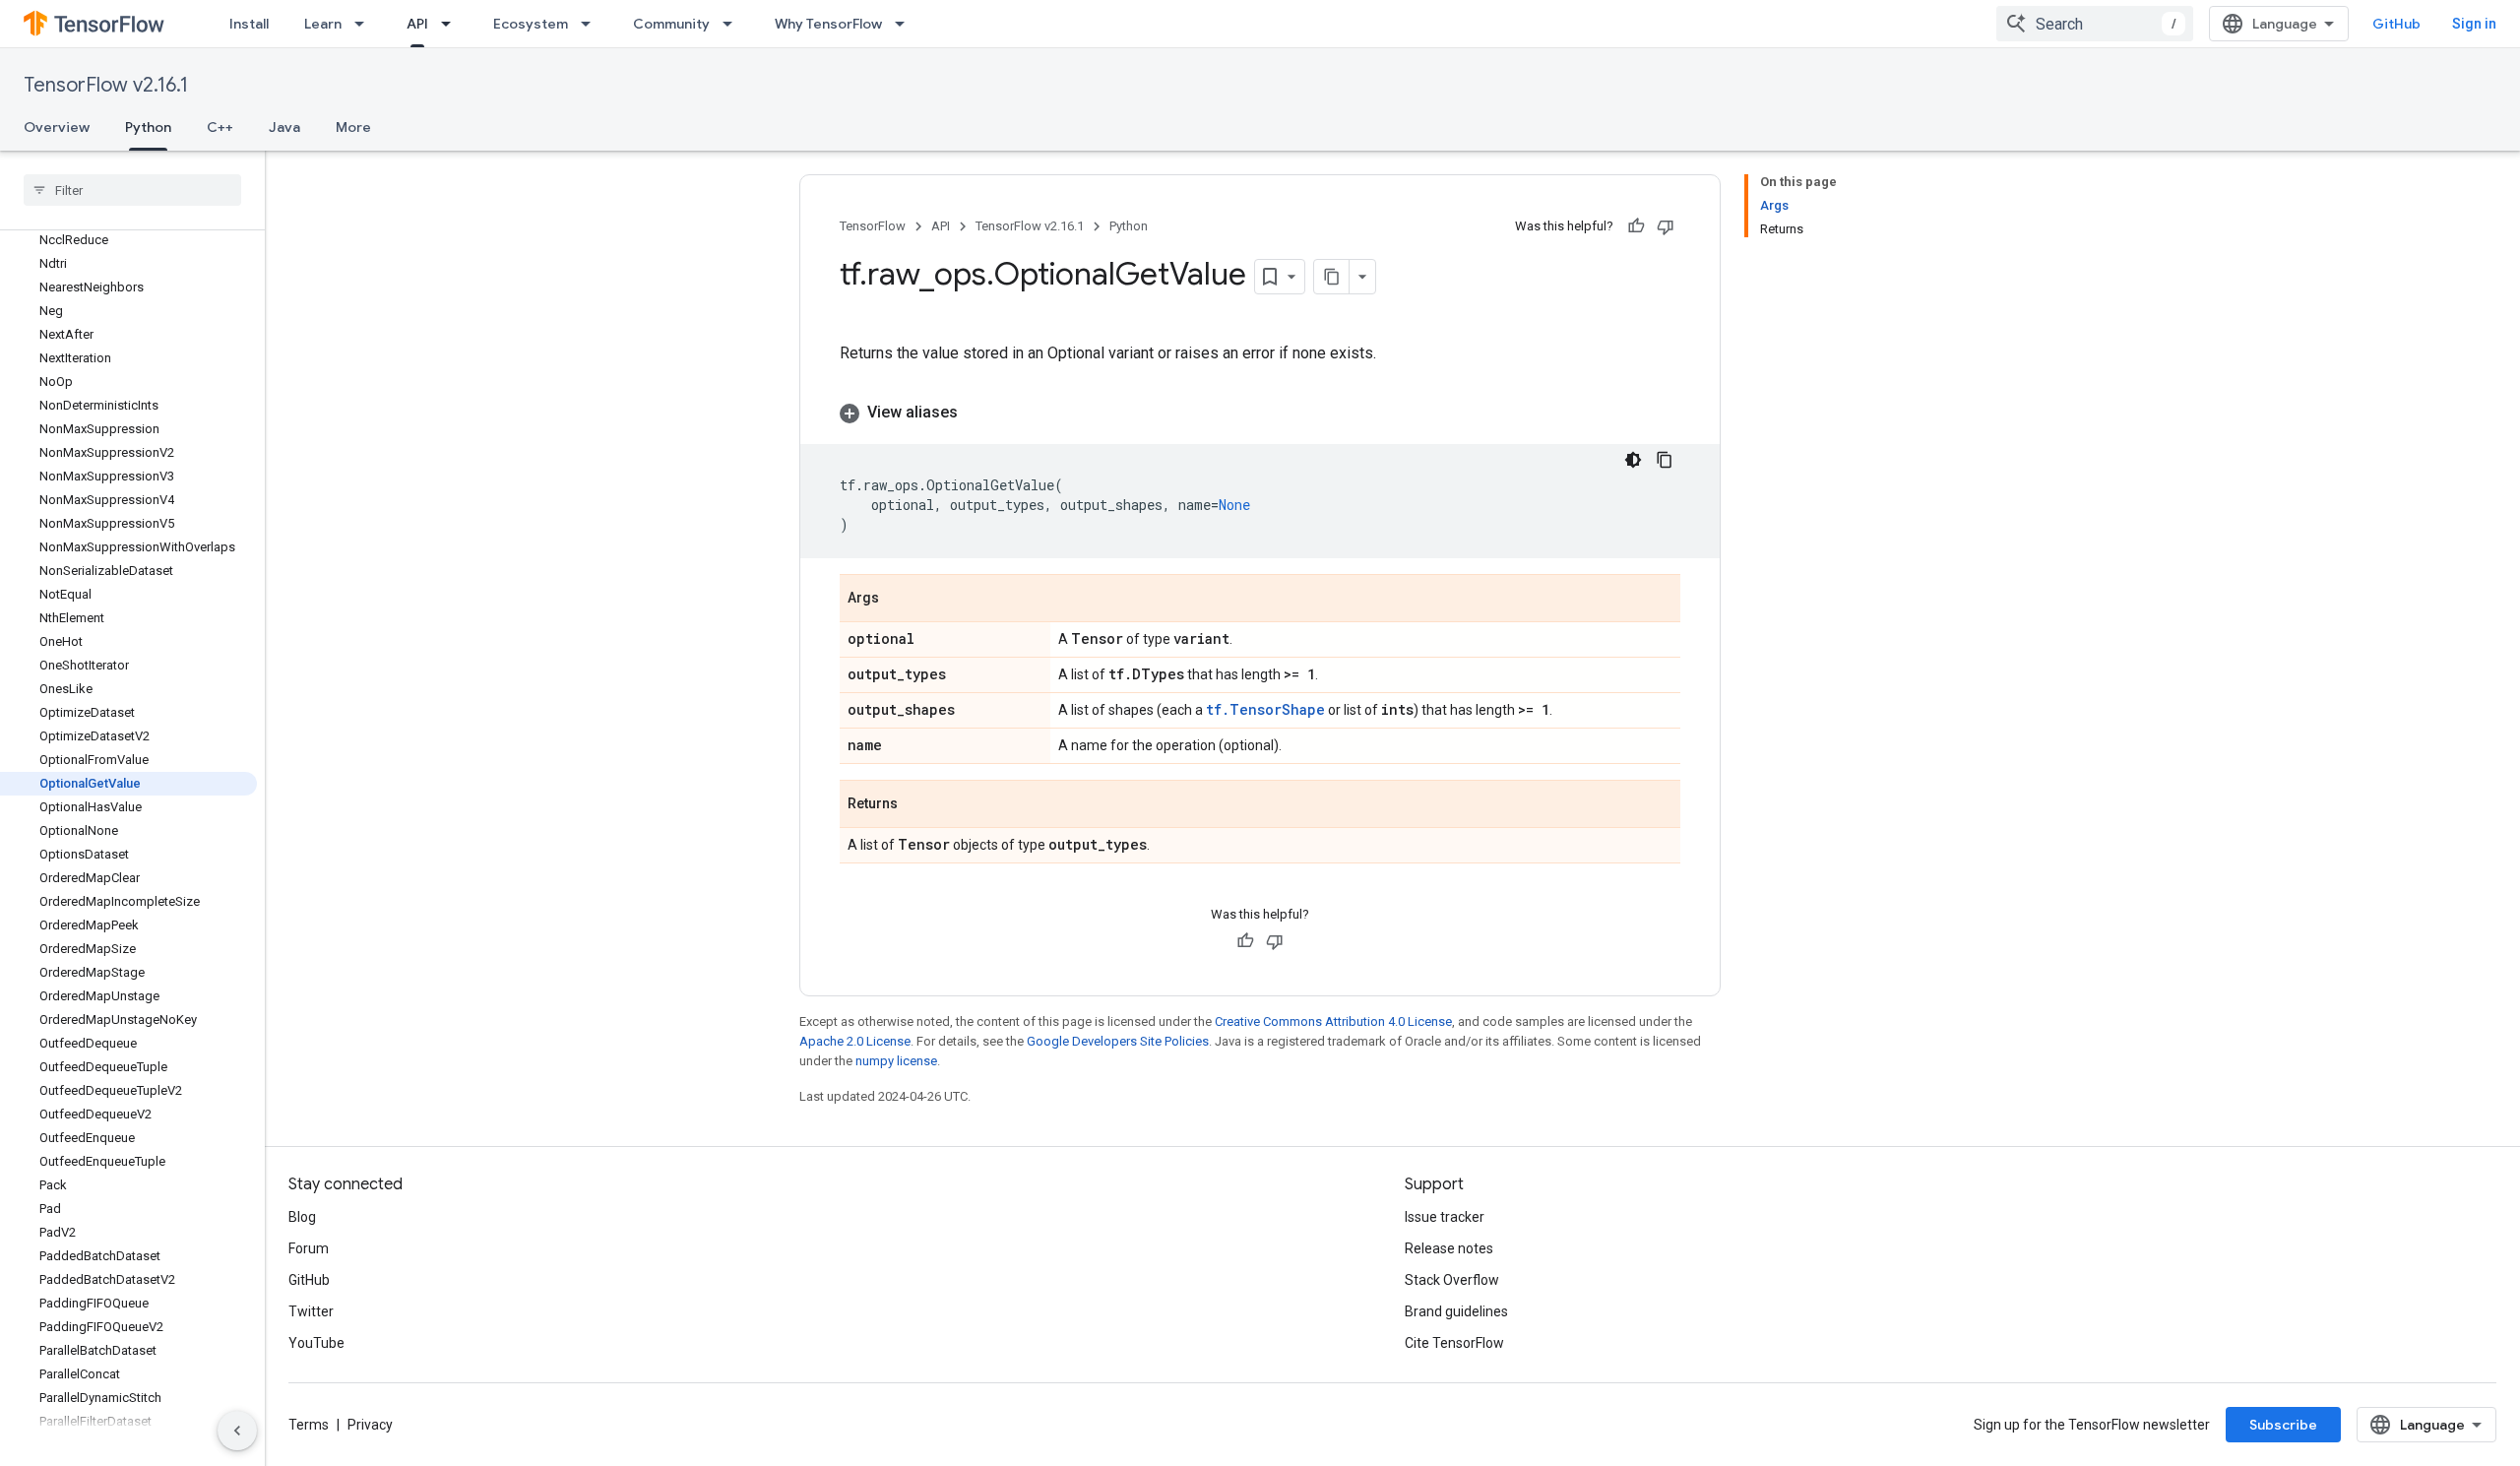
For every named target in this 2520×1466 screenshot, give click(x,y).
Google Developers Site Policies (1118, 1041)
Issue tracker (1445, 1217)
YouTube (316, 1343)
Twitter (311, 1311)
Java (284, 127)
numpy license (896, 1061)
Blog (302, 1217)
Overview (57, 127)
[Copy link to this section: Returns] (917, 805)
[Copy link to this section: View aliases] (977, 413)
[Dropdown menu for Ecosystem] (592, 24)
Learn (323, 24)
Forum (309, 1248)
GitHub (2396, 24)
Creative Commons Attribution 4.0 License (1333, 1021)
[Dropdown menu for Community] (733, 24)
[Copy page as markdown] (1332, 277)
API (417, 24)
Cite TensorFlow (1454, 1343)
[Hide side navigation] (237, 1431)
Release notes (1449, 1248)
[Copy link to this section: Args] (899, 600)
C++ (220, 127)
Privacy (370, 1425)
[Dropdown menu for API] (452, 24)
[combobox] (2095, 24)
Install (249, 24)
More (353, 127)
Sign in (2474, 24)
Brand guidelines (1456, 1311)
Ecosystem (531, 24)
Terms (309, 1425)
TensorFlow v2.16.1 (106, 85)
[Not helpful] (1666, 226)
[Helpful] (1636, 226)
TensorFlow (873, 226)
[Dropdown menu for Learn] (365, 24)
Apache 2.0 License (855, 1041)
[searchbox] (132, 190)
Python (148, 127)
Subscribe (2283, 1425)
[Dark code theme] (1633, 460)
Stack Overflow (1452, 1280)
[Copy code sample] (1665, 460)
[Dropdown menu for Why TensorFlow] (906, 24)
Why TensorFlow (828, 24)
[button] (1260, 413)
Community (671, 24)
